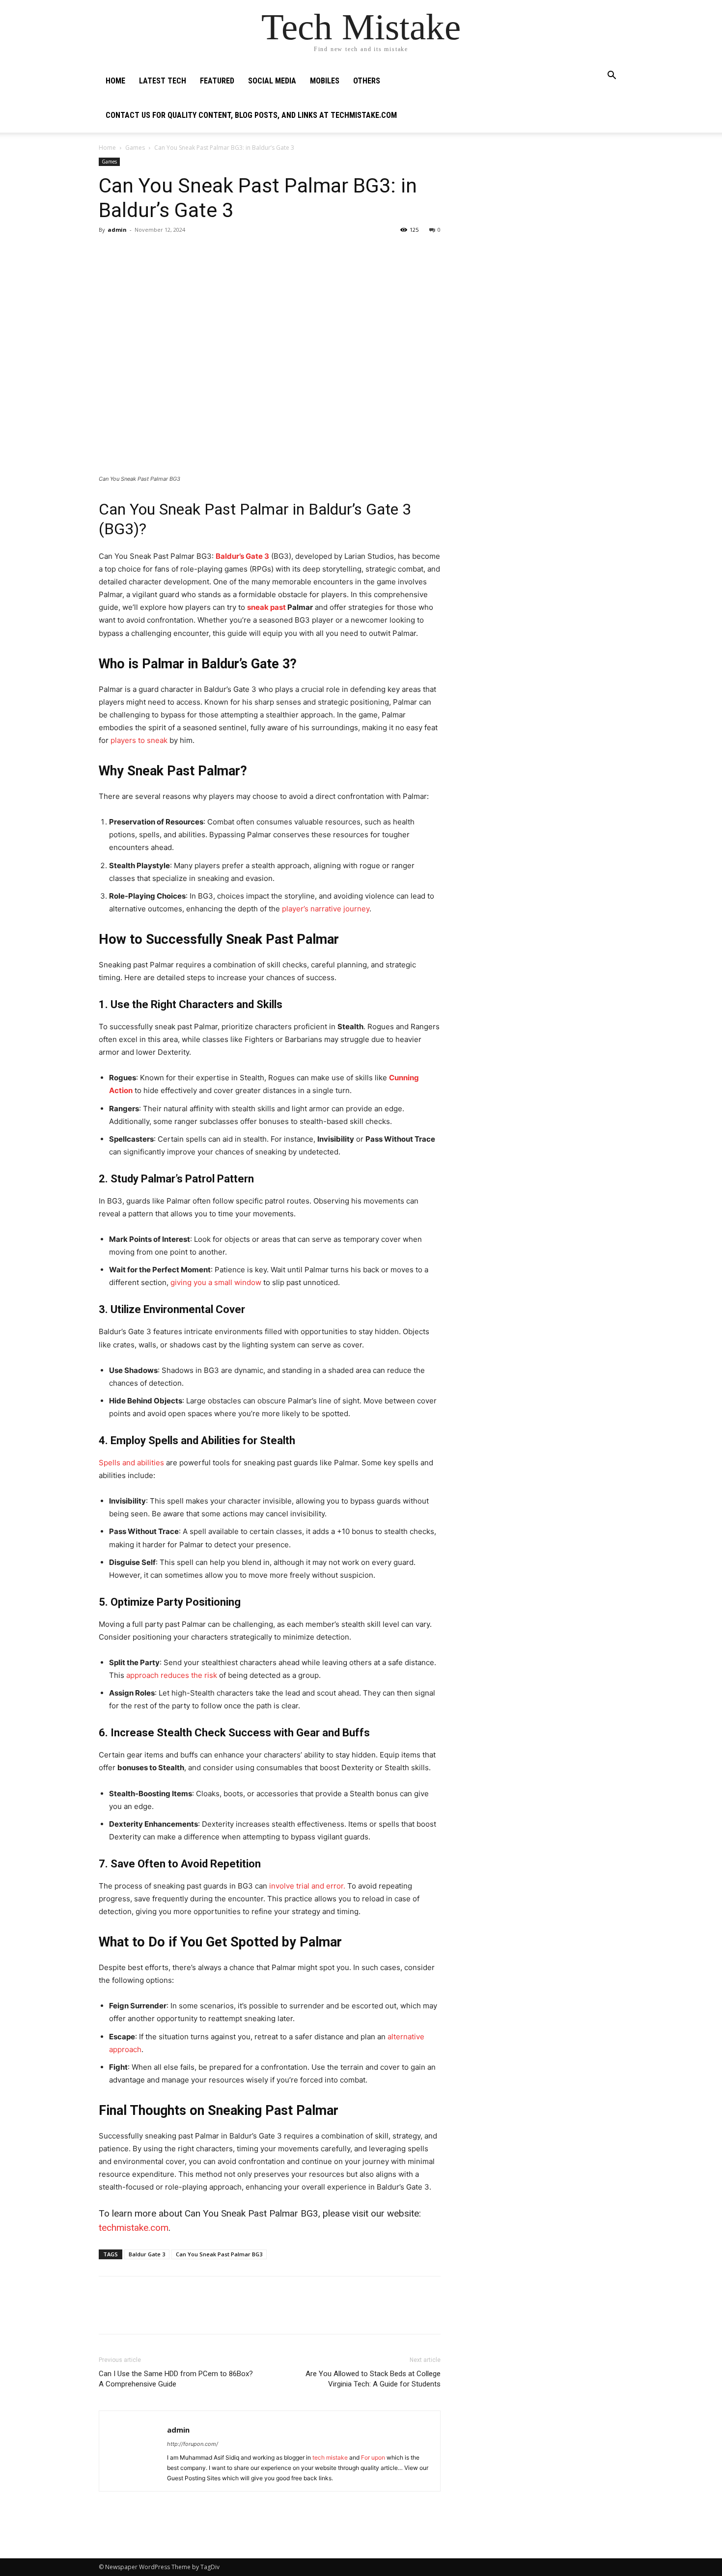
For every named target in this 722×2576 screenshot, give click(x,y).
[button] (611, 76)
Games (135, 148)
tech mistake (331, 2457)
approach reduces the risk (172, 1675)
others (367, 81)
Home (115, 81)
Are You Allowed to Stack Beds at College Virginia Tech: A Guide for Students (373, 2379)
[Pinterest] (154, 252)
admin (117, 230)
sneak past (266, 607)
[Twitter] (131, 252)
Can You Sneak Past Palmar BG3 (219, 2254)
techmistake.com (134, 2228)
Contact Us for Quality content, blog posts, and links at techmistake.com (251, 115)
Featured (217, 81)
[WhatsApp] (176, 252)
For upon (373, 2457)
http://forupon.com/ (193, 2444)
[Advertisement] (544, 219)
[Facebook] (109, 252)
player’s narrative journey (325, 909)
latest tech (163, 81)
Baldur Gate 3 (147, 2254)
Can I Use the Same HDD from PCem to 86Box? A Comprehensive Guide (176, 2379)
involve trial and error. (307, 1886)
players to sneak (139, 740)
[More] (199, 252)
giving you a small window (216, 1282)
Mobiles (325, 81)
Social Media (272, 81)
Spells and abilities (131, 1463)
